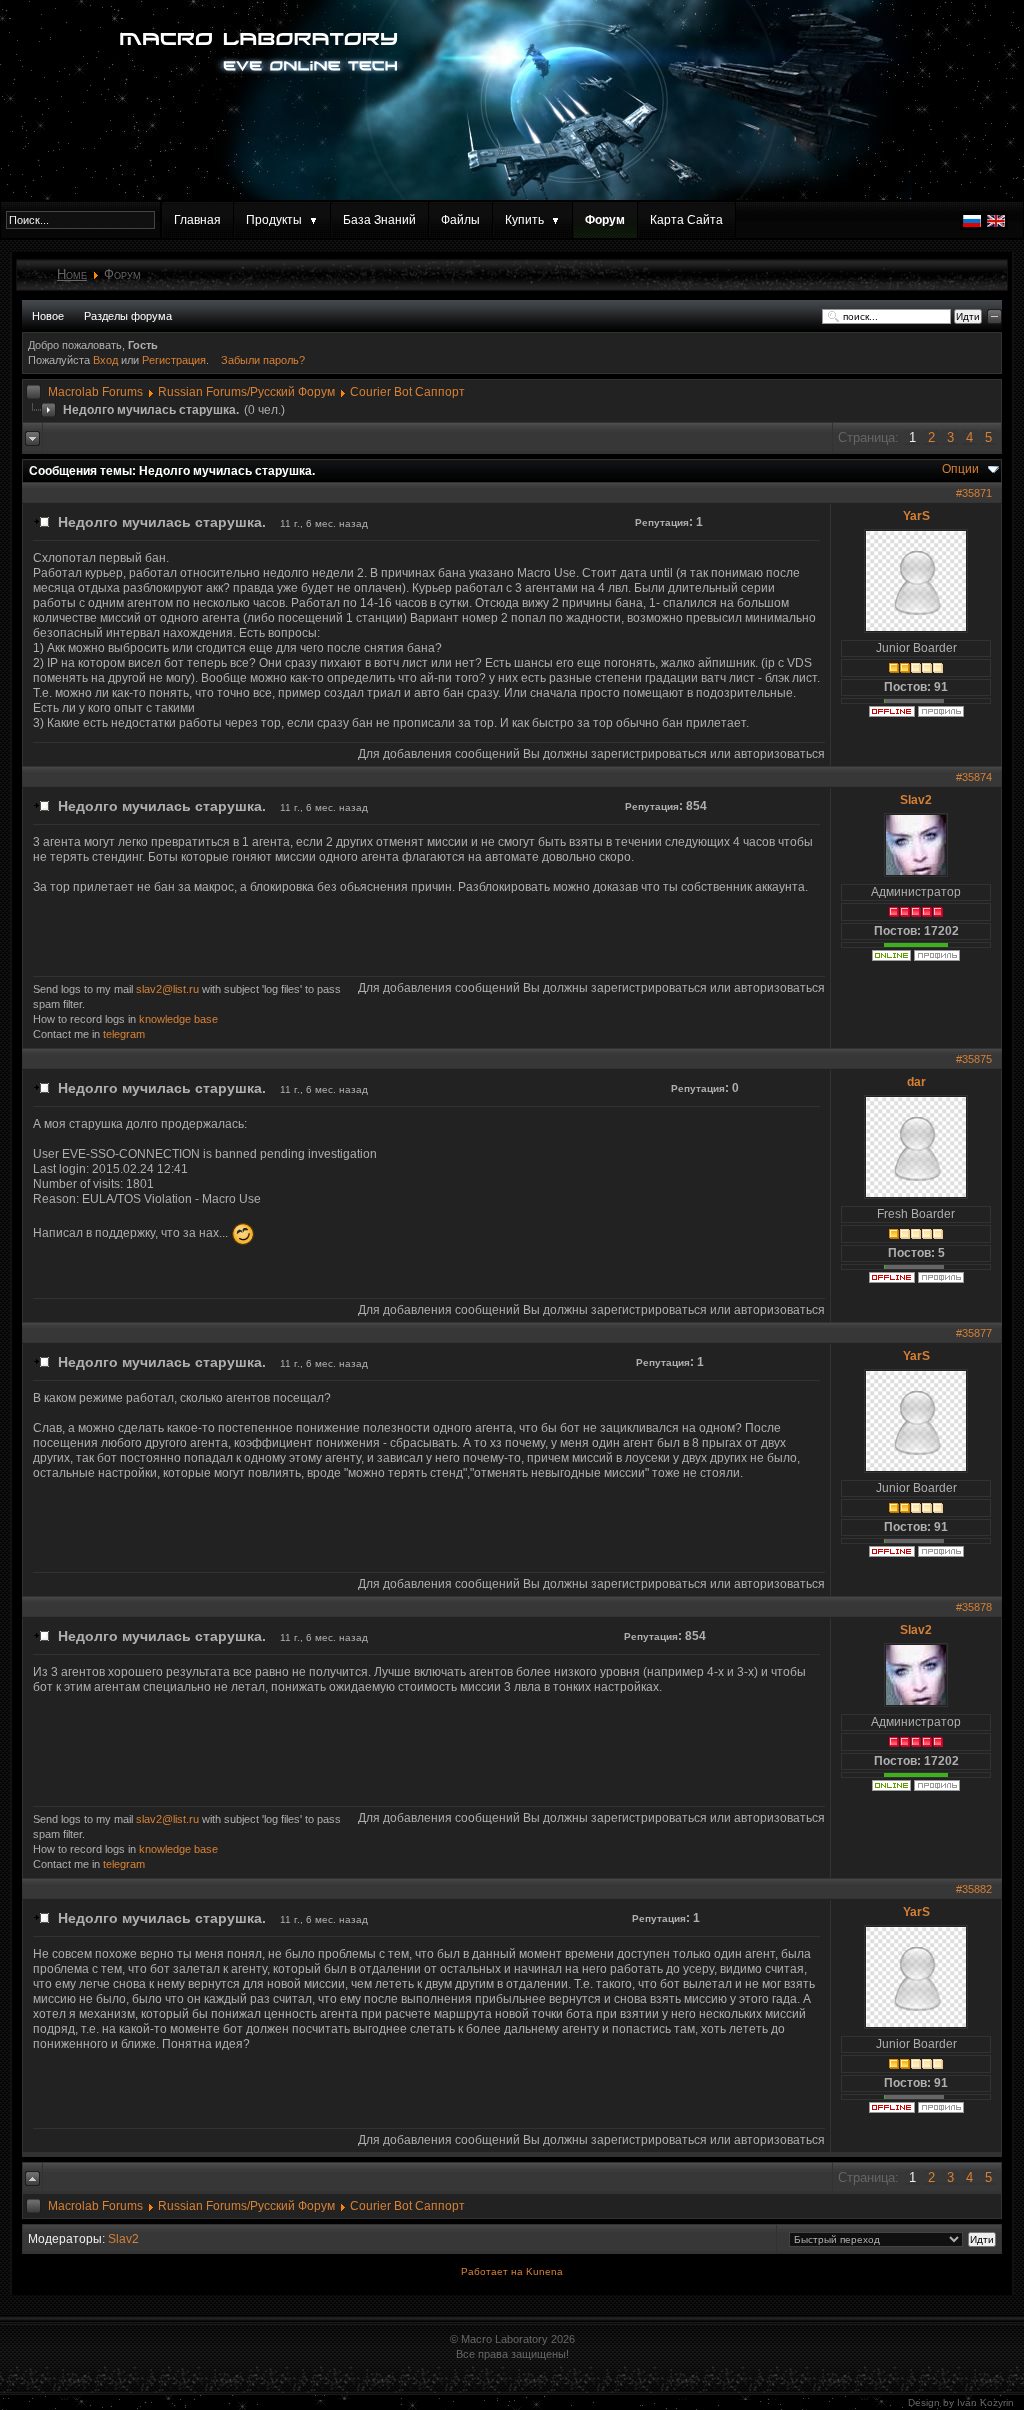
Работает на (492, 2271)
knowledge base (178, 1019)
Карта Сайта (686, 220)
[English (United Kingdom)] (996, 226)
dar (916, 1082)
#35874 (974, 777)
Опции (960, 469)
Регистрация (174, 360)
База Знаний (379, 220)
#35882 (974, 1889)
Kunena (544, 2271)
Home (72, 274)
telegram (124, 1034)
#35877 (974, 1333)
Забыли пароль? (263, 360)
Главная (197, 220)
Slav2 (916, 800)
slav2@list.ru (167, 989)
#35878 (974, 1607)
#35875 (974, 1059)
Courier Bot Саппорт (407, 392)
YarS (916, 516)
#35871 (974, 493)
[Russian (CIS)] (972, 226)
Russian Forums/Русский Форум (246, 392)
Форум (605, 220)
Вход (107, 360)
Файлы (460, 220)
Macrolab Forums (95, 392)
